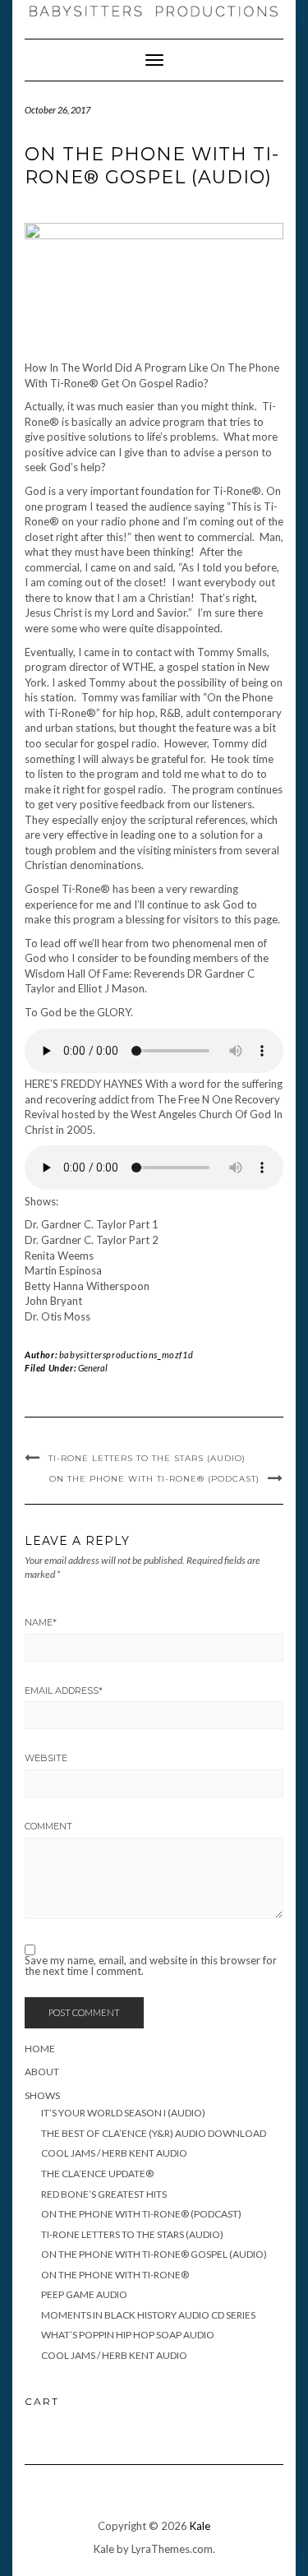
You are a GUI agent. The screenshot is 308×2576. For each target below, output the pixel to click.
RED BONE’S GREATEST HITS (104, 2194)
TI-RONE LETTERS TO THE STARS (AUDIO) (147, 1458)
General (93, 1368)
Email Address (64, 1690)
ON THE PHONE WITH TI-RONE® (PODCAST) (154, 1479)
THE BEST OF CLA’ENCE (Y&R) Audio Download (154, 2133)
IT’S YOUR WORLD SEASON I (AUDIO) (123, 2113)
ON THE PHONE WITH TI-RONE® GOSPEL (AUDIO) (154, 2254)
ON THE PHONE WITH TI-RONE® (115, 2275)
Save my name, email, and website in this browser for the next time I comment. (151, 1966)
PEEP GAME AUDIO (84, 2294)
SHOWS (42, 2095)
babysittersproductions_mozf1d (126, 1355)
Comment (48, 1826)
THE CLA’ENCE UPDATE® (97, 2174)
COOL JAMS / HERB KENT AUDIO (114, 2153)
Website (46, 1758)
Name (41, 1622)
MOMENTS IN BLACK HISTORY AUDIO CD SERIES (148, 2315)
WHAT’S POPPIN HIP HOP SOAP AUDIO (128, 2335)
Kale (200, 2526)
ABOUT (42, 2072)
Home (40, 2049)
